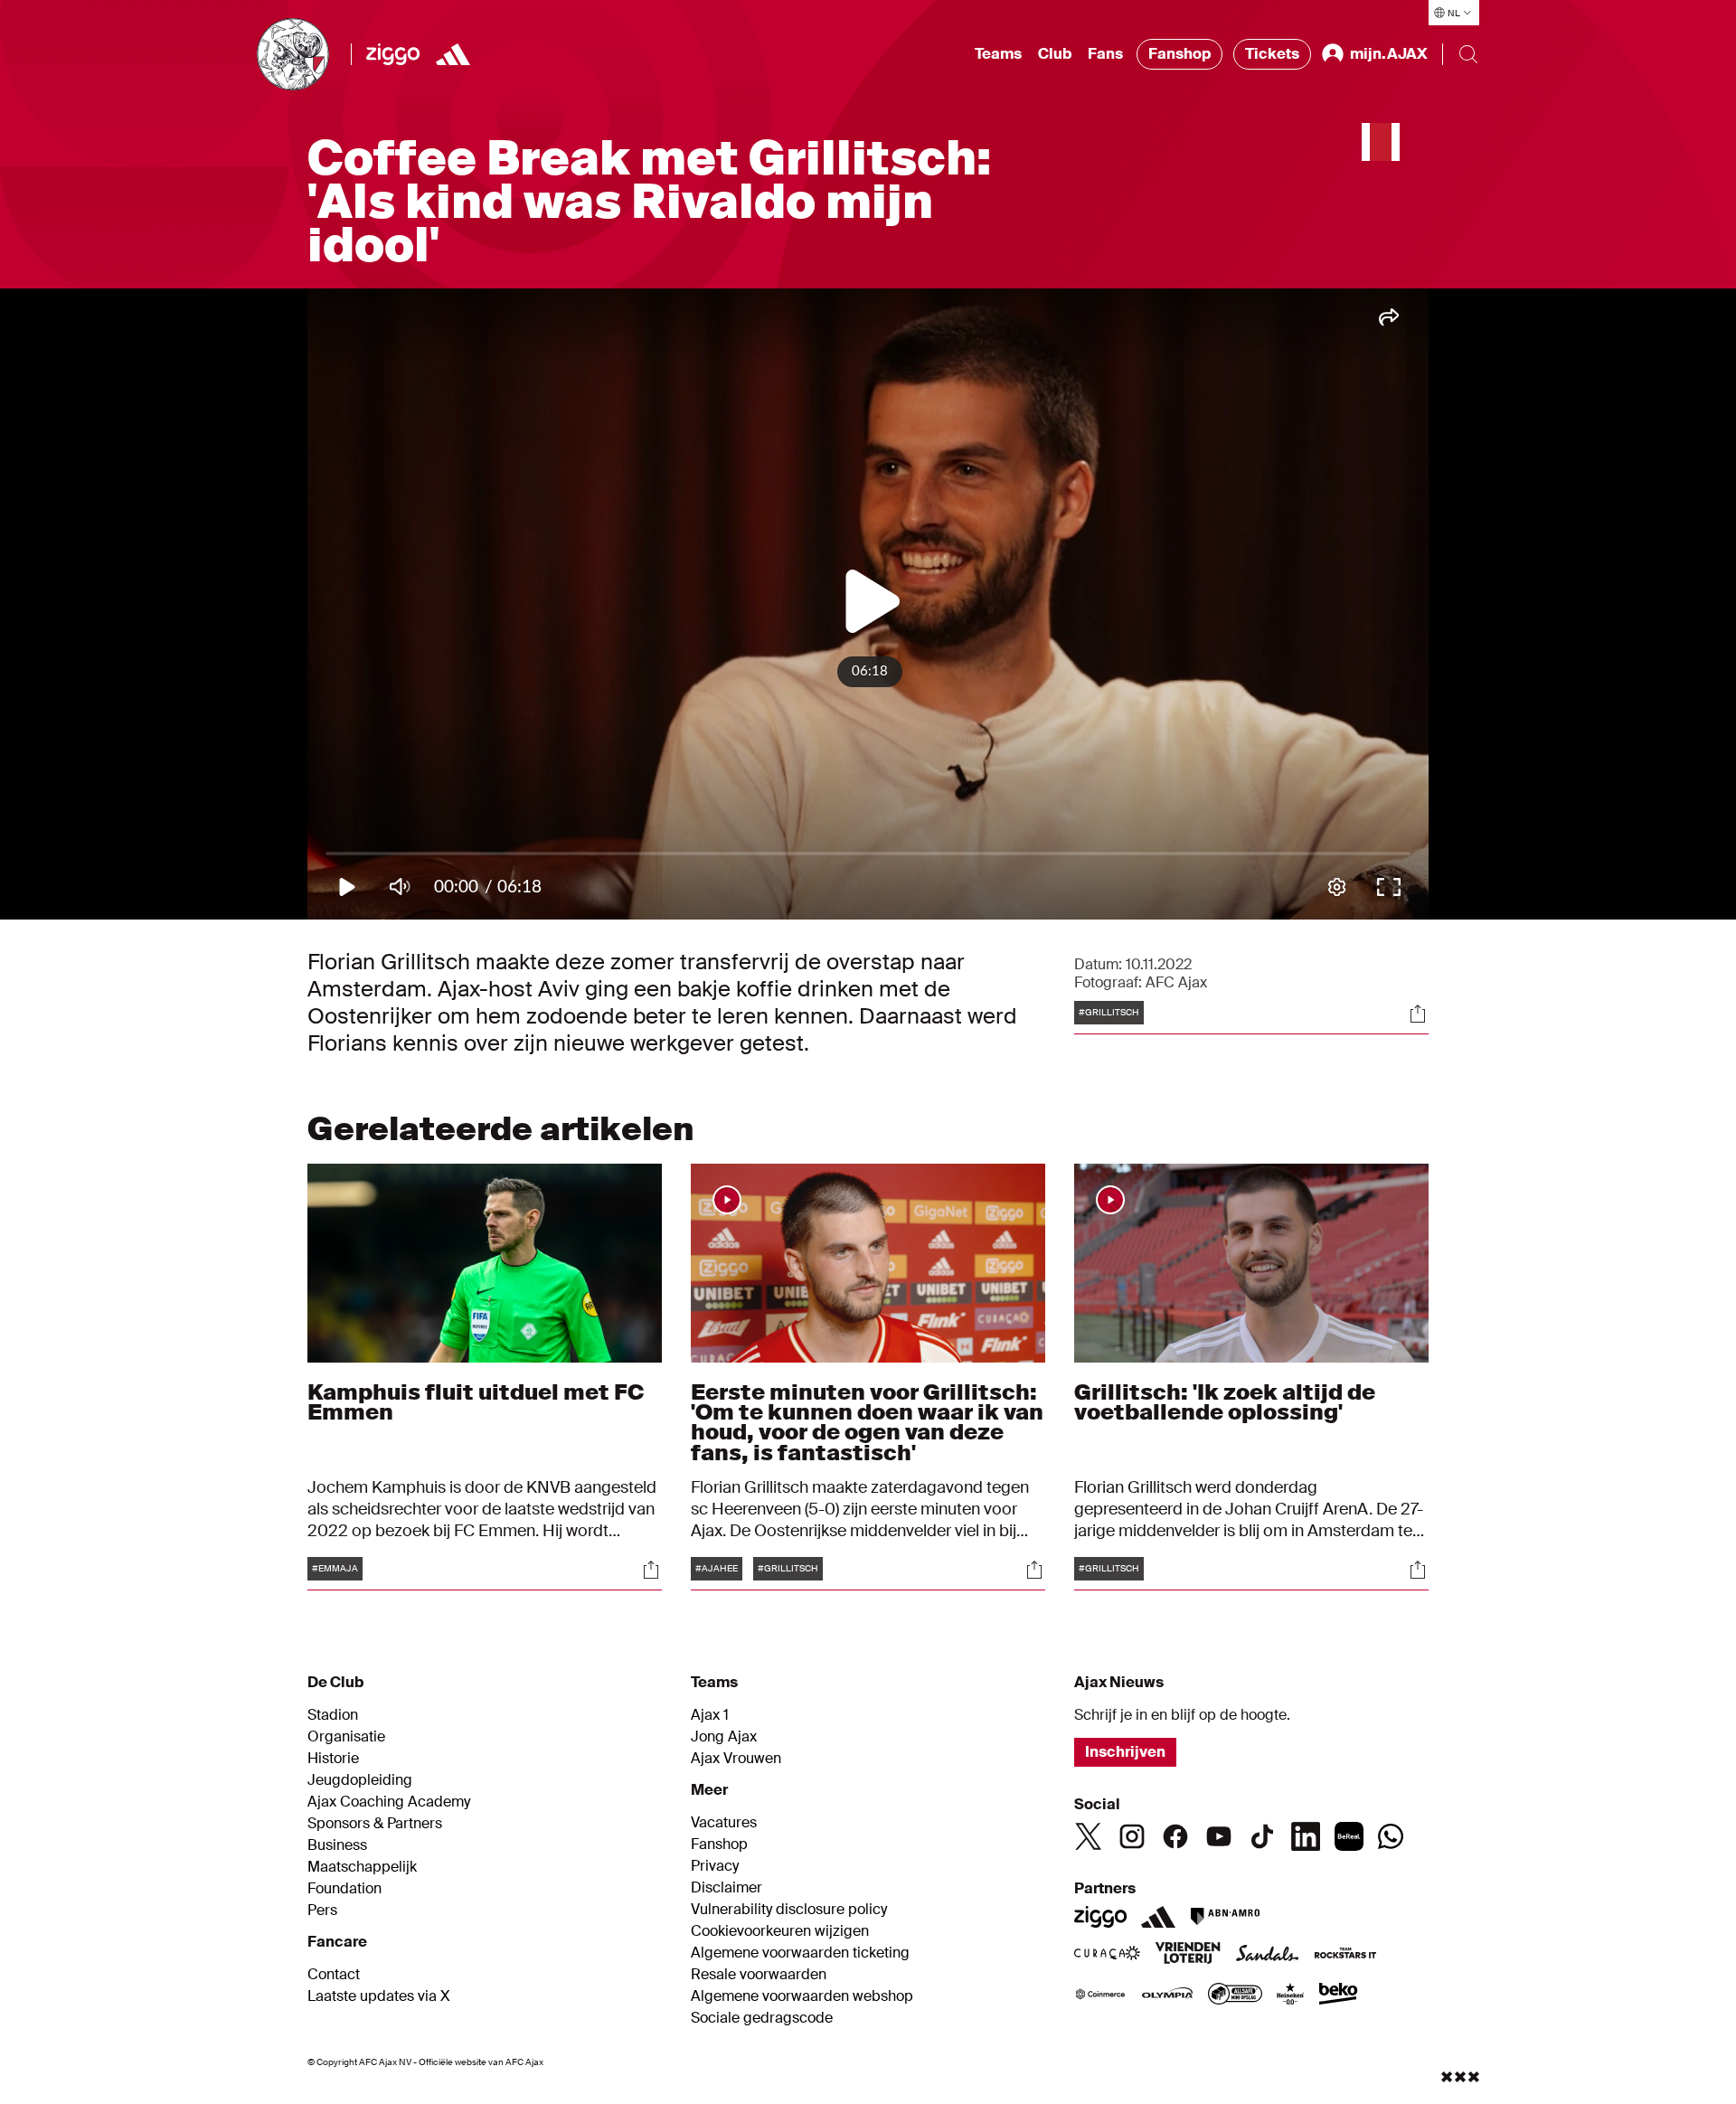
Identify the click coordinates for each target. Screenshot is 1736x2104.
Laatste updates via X (379, 1996)
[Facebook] (1175, 1836)
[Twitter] (1089, 1836)
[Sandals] (1268, 1955)
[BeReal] (1349, 1836)
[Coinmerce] (1100, 1995)
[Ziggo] (393, 54)
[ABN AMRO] (1225, 1917)
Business (337, 1845)
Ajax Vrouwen (736, 1759)
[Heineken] (1291, 1995)
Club (1055, 54)
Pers (322, 1911)
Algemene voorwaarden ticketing (800, 1953)
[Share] (1418, 1014)
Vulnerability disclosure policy (789, 1910)
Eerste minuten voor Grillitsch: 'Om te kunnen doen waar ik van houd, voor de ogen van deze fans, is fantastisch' (867, 1422)
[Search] (1468, 54)
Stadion (333, 1715)
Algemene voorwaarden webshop (802, 1996)
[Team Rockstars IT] (1345, 1955)
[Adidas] (1158, 1917)
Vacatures (724, 1823)
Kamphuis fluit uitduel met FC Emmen (476, 1402)
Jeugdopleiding (360, 1780)
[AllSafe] (1235, 1995)
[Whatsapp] (1391, 1836)
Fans (1105, 54)
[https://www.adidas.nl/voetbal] (453, 54)
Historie (333, 1759)
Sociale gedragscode (762, 2018)
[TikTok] (1262, 1836)
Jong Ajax (724, 1737)
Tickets (1272, 54)
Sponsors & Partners (375, 1824)
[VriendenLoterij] (1188, 1955)
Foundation (344, 1889)
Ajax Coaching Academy (389, 1802)
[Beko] (1339, 1995)
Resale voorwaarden (759, 1975)
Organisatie (346, 1737)
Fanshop (1179, 54)
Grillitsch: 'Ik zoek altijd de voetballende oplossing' (1225, 1402)
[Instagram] (1132, 1836)
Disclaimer (726, 1888)
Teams (998, 54)
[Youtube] (1219, 1836)
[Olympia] (1167, 1995)
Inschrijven (1125, 1752)
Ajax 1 (710, 1715)
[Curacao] (1107, 1955)
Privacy (715, 1866)
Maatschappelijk (362, 1867)
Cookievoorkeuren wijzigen (780, 1931)
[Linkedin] (1306, 1836)
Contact (334, 1975)
